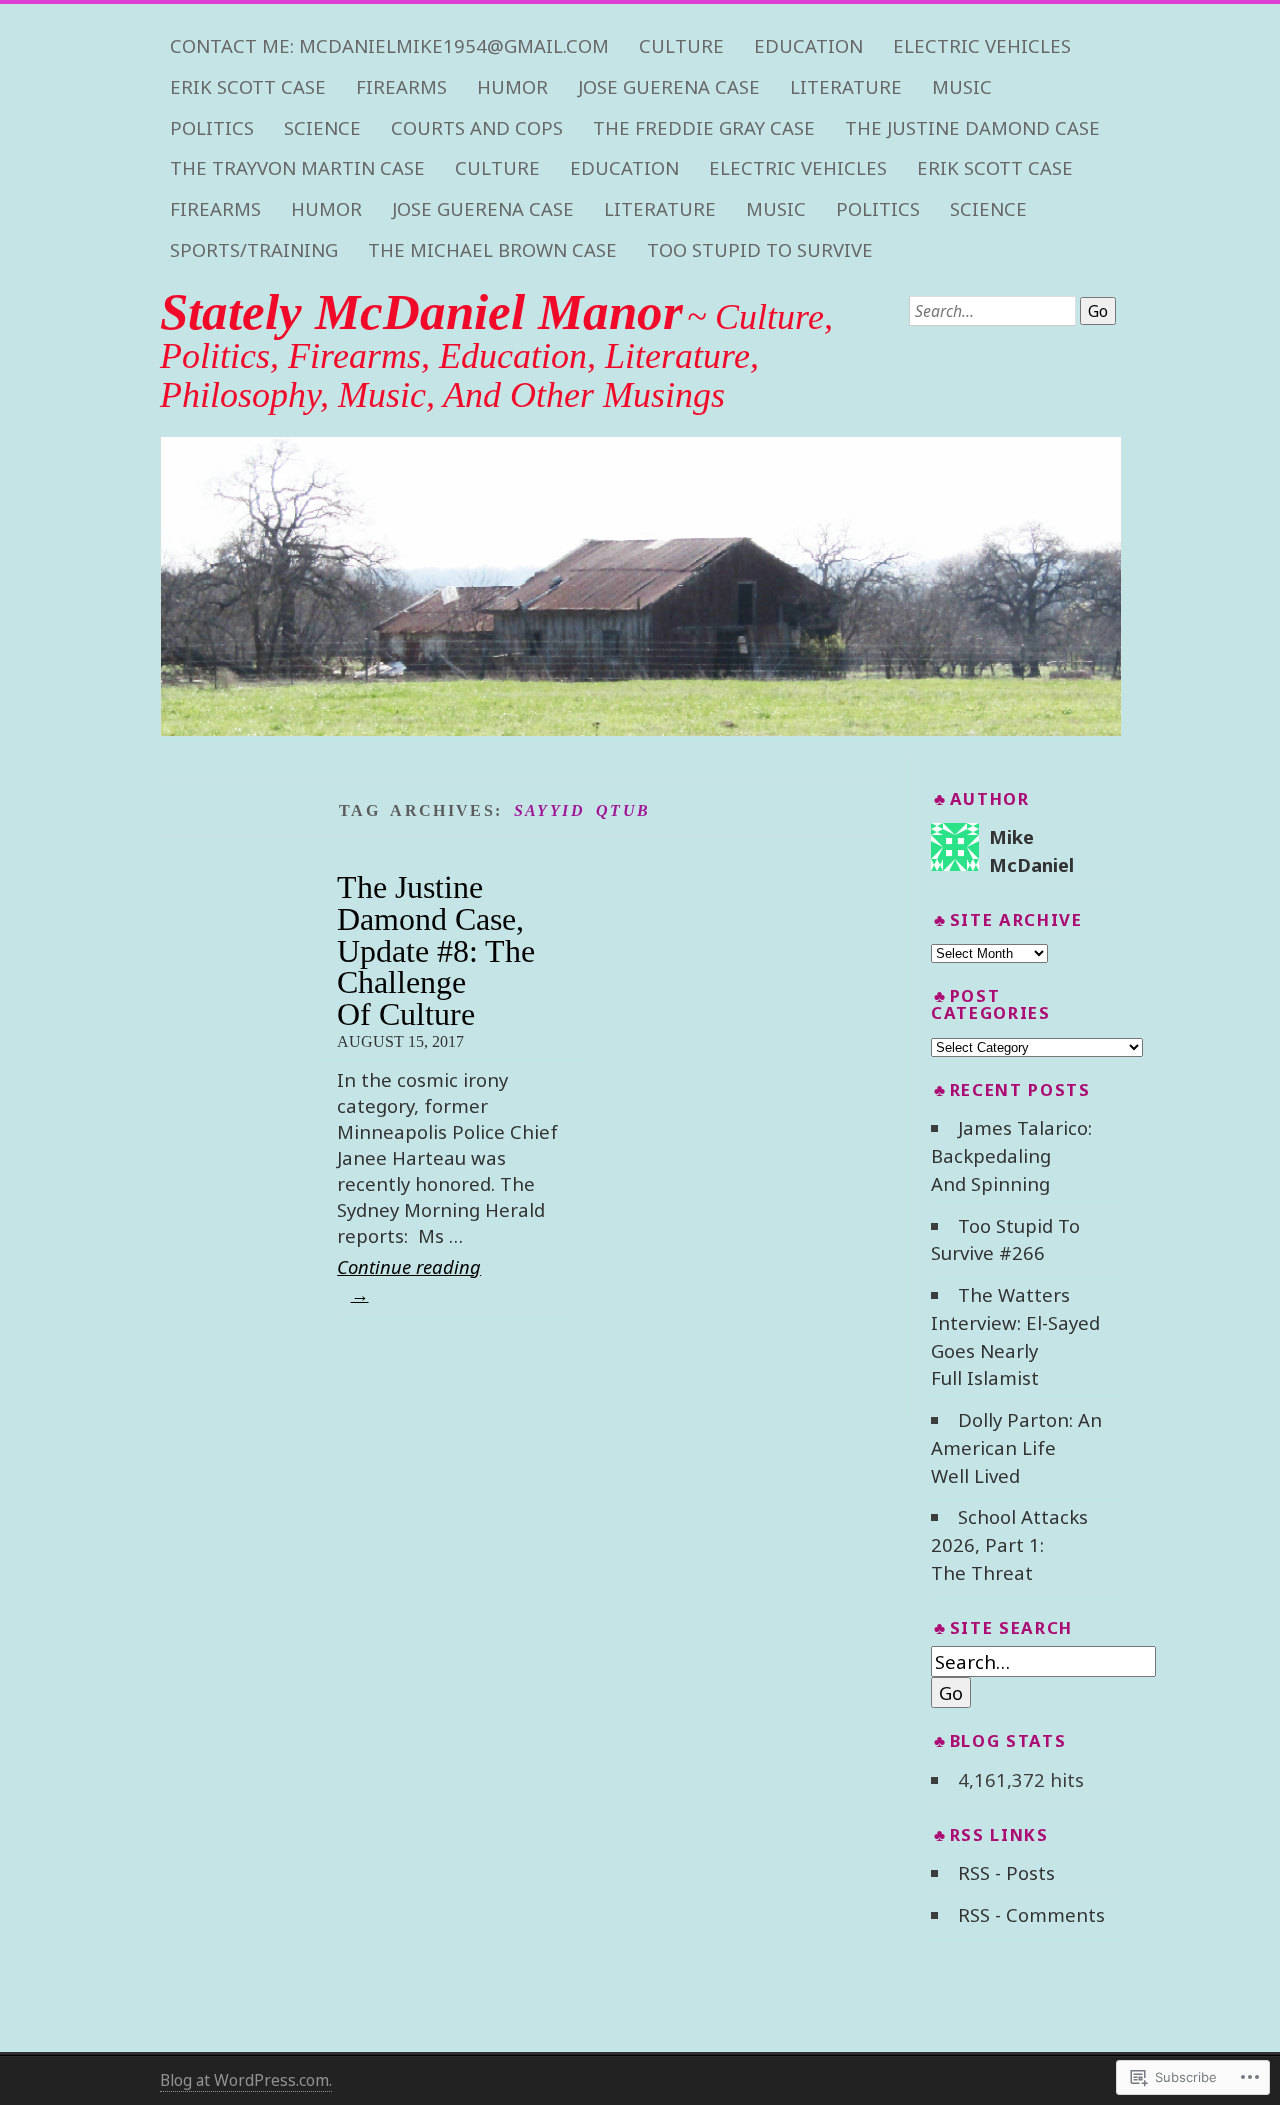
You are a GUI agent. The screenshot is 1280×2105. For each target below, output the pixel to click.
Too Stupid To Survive (760, 250)
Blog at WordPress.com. (246, 2080)
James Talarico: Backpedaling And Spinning (1011, 1155)
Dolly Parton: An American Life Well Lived (1016, 1447)
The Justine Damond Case (972, 128)
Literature (846, 87)
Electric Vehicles (982, 46)
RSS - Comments (1031, 1914)
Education (808, 46)
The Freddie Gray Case (704, 128)
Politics (212, 128)
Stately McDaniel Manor (421, 312)
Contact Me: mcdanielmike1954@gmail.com (389, 46)
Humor (512, 87)
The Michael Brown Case (492, 250)
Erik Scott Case (248, 87)
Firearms (401, 87)
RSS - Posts (1006, 1872)
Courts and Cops (477, 128)
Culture (681, 46)
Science (322, 128)
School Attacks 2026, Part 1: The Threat (1009, 1544)
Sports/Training (254, 250)
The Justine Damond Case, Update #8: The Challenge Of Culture (436, 950)
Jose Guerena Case (669, 87)
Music (962, 87)
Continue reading (409, 1279)
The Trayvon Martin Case (297, 168)
